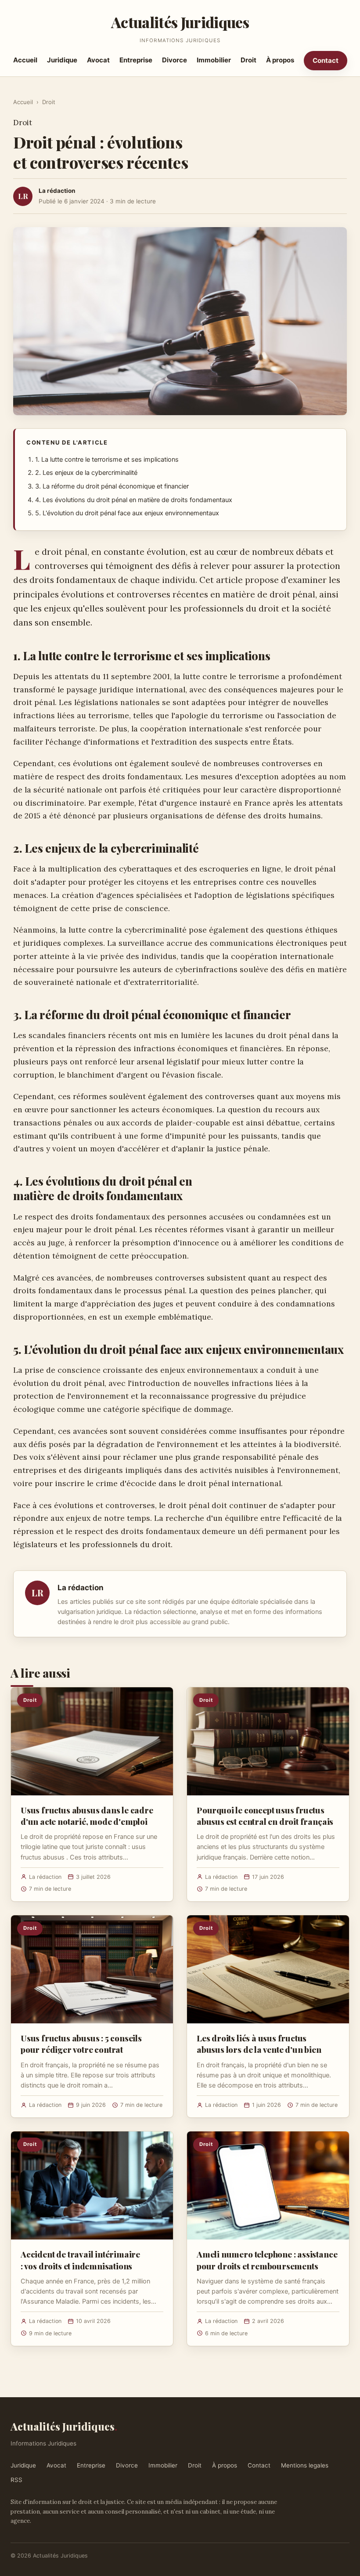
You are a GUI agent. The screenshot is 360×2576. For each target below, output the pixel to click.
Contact (326, 60)
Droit (248, 60)
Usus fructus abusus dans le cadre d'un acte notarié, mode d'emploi (87, 1816)
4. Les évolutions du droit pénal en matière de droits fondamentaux (134, 500)
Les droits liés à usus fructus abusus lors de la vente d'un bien (259, 2044)
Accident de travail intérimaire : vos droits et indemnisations (80, 2260)
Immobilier (214, 60)
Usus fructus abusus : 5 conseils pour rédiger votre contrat (81, 2044)
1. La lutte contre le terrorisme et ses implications (107, 459)
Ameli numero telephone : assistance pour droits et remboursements (267, 2260)
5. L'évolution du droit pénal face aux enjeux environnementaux (127, 513)
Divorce (175, 60)
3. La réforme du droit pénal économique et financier (112, 486)
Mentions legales (305, 2465)
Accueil (25, 60)
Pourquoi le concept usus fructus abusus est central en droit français (265, 1816)
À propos (280, 60)
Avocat (98, 60)
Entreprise (136, 60)
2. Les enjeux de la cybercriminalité (86, 473)
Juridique (62, 60)
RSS (16, 2480)
